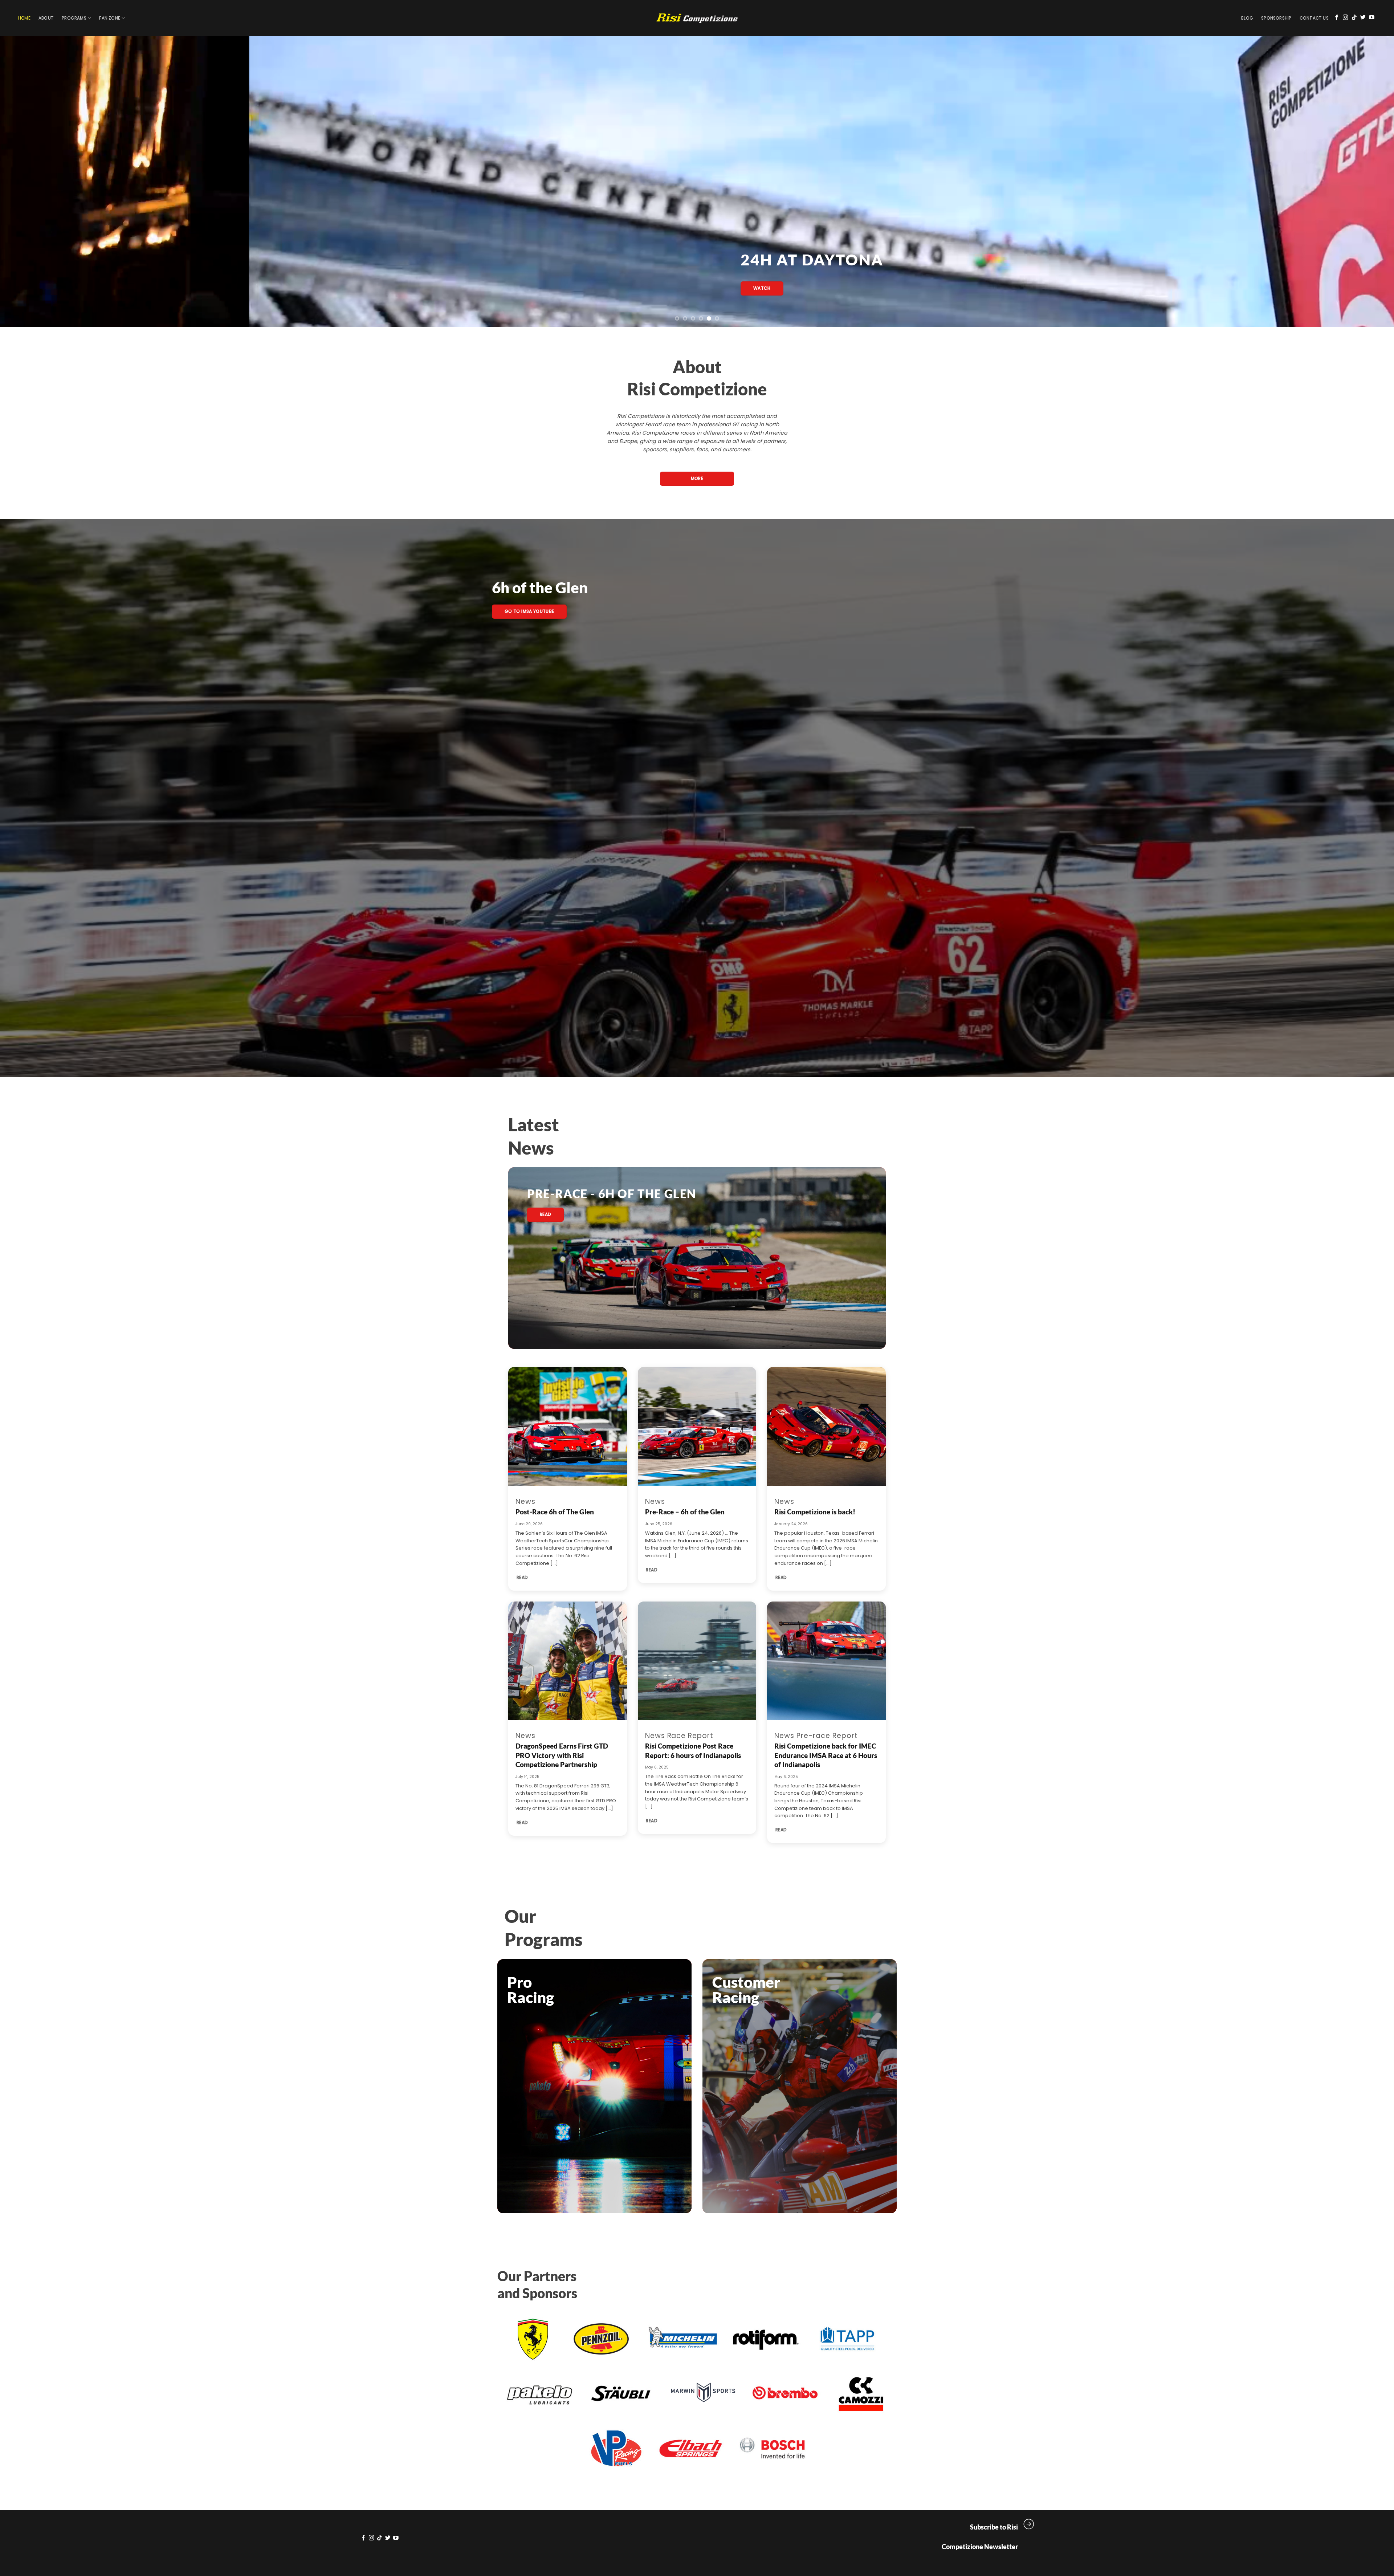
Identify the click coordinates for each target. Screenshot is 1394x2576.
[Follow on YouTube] (1372, 18)
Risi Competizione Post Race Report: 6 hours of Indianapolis (693, 1750)
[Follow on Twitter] (1363, 18)
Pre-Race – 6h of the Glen (685, 1512)
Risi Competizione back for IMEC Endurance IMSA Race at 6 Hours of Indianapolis (826, 1755)
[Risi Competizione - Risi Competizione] (697, 18)
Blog (1247, 18)
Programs (74, 18)
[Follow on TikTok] (1354, 18)
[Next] (1357, 182)
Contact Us (1314, 18)
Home (24, 18)
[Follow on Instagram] (1346, 18)
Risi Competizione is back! (815, 1512)
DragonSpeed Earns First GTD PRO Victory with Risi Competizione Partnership (562, 1755)
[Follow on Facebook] (1337, 18)
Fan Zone (110, 18)
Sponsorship (1276, 18)
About (46, 18)
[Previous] (37, 182)
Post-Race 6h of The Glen (555, 1512)
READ (522, 1577)
